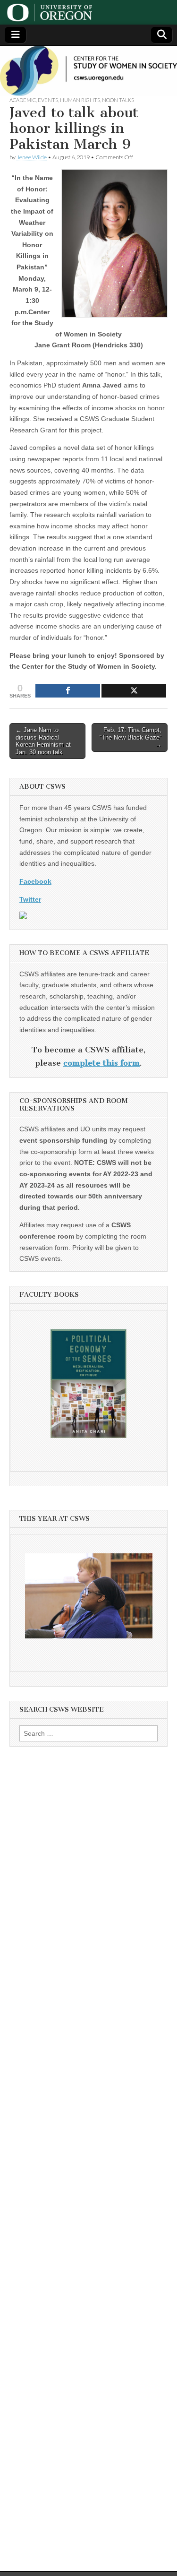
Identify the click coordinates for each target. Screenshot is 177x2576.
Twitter (30, 899)
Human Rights (80, 100)
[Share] (68, 691)
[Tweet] (134, 691)
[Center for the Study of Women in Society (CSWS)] (88, 71)
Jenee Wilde (32, 157)
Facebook (35, 881)
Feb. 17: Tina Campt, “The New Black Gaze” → (131, 737)
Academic (23, 100)
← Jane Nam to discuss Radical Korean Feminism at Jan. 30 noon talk (43, 741)
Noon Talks (118, 100)
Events (48, 100)
